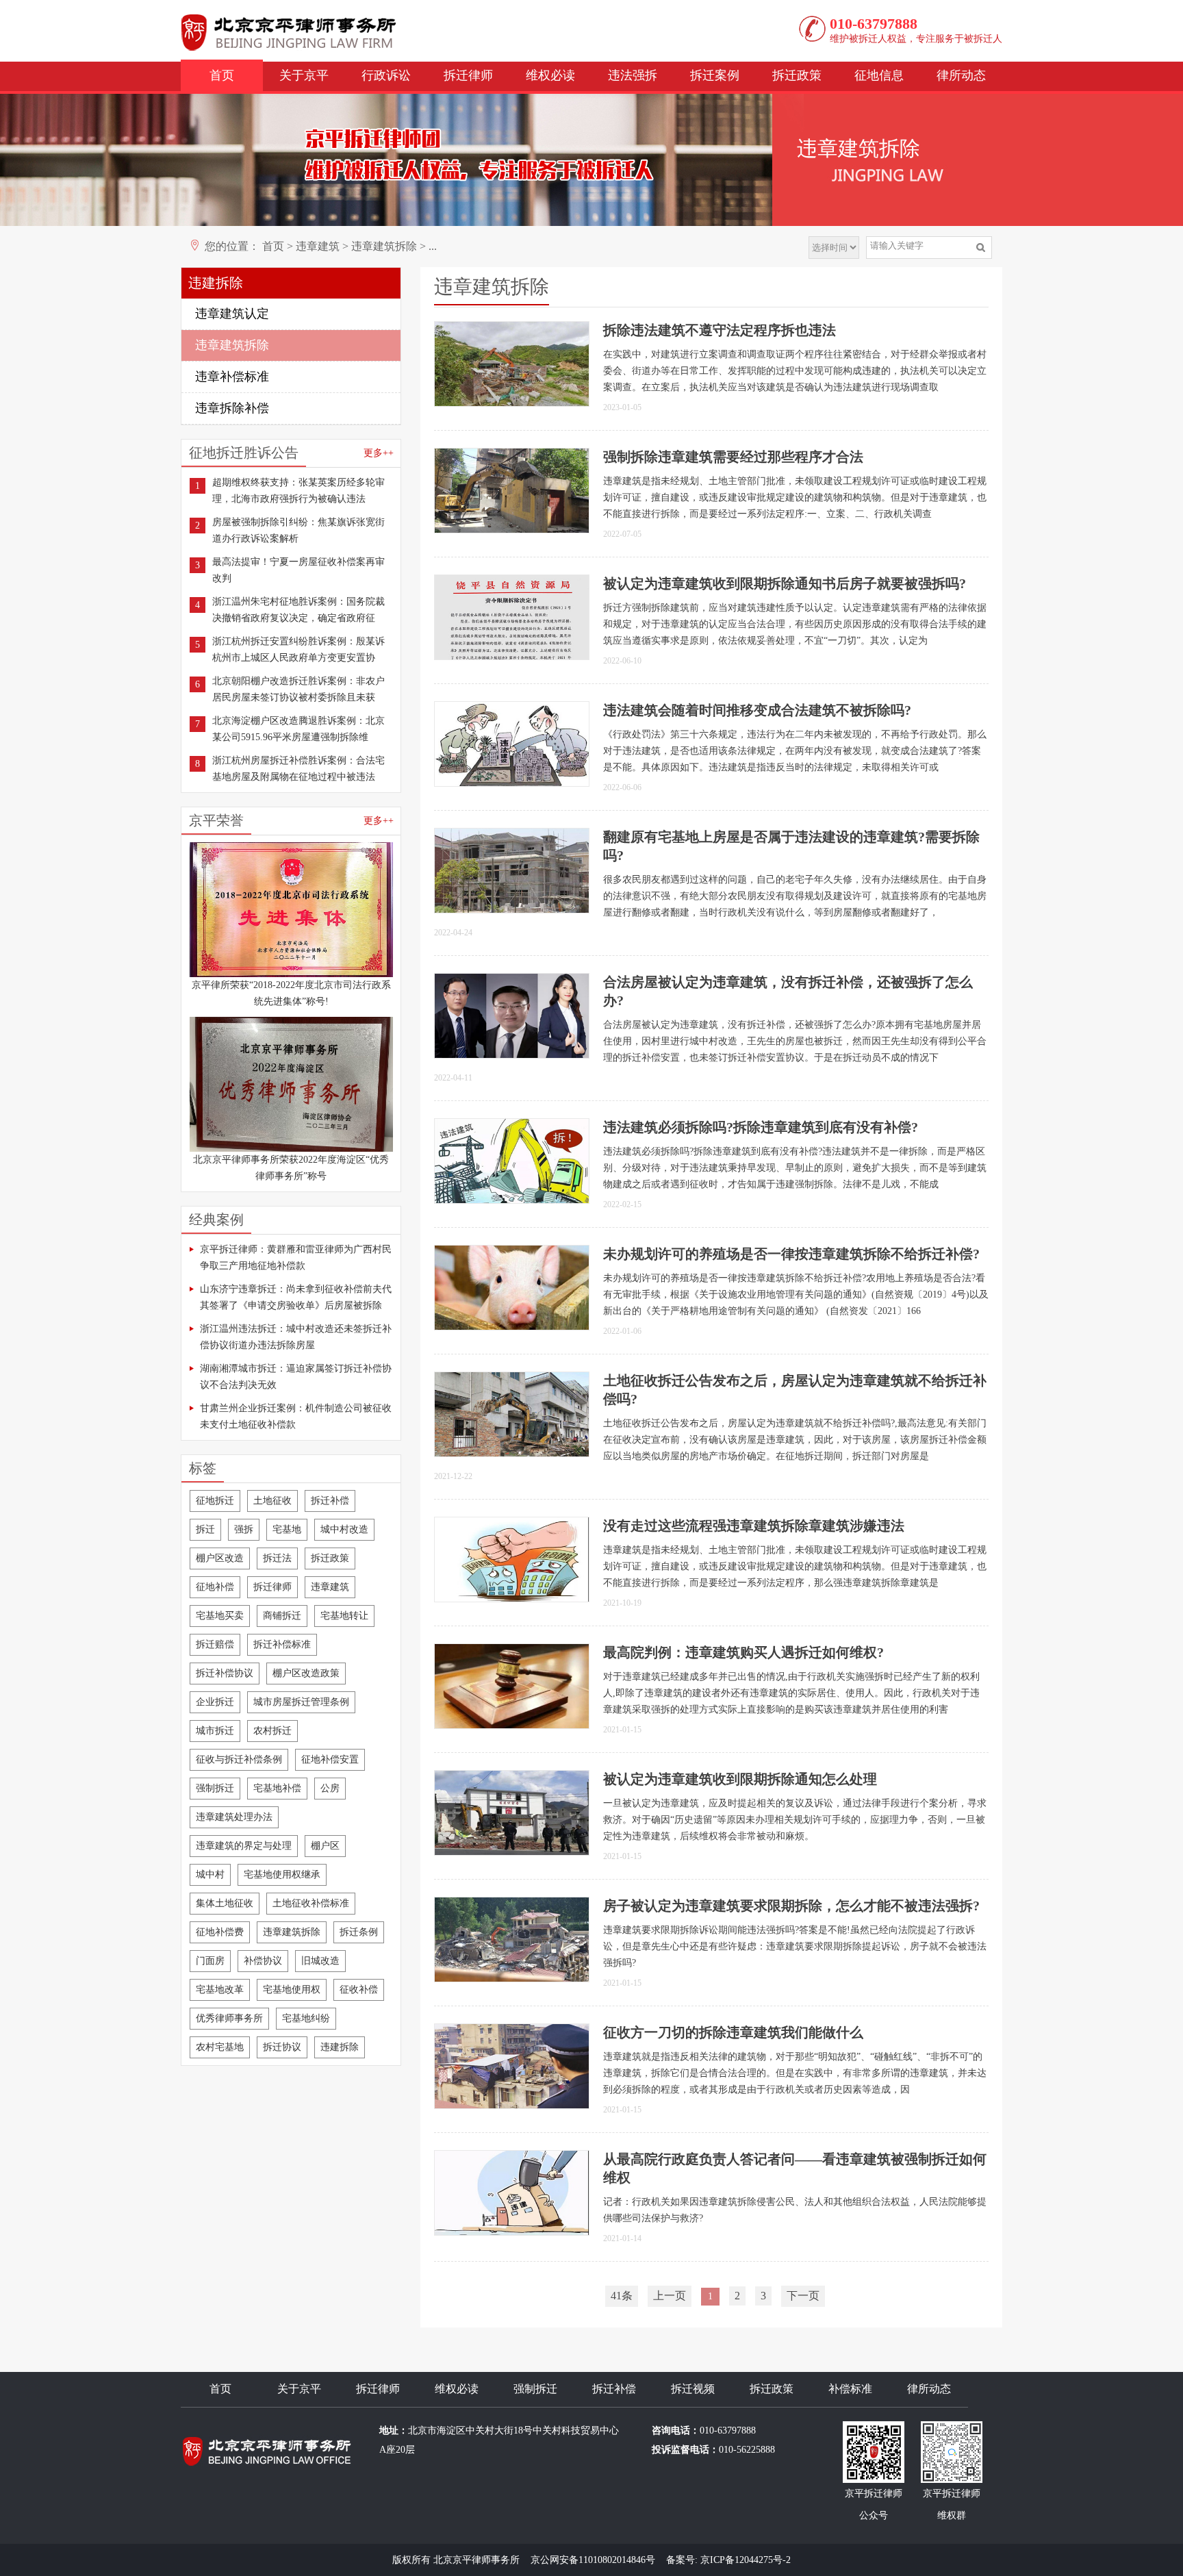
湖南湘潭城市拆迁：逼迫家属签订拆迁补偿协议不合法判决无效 (296, 1377)
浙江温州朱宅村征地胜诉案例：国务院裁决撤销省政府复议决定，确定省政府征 (298, 610)
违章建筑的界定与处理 (244, 1846)
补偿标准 (850, 2389)
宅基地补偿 (277, 1788)
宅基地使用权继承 (282, 1874)
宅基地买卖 (220, 1616)
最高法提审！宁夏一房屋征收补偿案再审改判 (298, 570)
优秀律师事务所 (229, 2018)
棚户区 (325, 1846)
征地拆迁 (215, 1501)
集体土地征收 (225, 1903)
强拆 (244, 1529)
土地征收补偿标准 (311, 1903)
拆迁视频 (693, 2389)
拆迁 (205, 1529)
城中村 (210, 1874)
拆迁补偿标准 (282, 1644)
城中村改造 (344, 1529)
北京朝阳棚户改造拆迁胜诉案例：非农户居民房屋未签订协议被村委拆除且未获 (298, 689)
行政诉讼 (386, 75)
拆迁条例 (359, 1932)
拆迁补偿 (330, 1501)
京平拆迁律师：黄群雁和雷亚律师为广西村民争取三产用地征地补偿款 (296, 1258)
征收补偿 (359, 1990)
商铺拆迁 (282, 1616)
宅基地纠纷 (306, 2018)
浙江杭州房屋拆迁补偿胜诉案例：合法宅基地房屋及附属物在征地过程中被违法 (298, 769)
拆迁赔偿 (215, 1644)
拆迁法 (277, 1558)
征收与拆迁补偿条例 (239, 1759)
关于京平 (304, 75)
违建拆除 (340, 2047)
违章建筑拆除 (384, 246)
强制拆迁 (215, 1788)
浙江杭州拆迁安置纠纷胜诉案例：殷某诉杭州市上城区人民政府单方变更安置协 (298, 649)
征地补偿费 (220, 1932)
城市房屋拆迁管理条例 (301, 1702)
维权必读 (550, 75)
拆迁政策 (797, 75)
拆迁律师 (468, 75)
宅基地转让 (344, 1616)
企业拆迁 (215, 1702)
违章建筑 (318, 246)
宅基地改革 (220, 1990)
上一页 (670, 2296)
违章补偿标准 (232, 377)
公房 (330, 1788)
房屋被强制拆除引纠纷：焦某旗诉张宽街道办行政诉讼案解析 (298, 530)
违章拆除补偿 (232, 408)
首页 (222, 75)
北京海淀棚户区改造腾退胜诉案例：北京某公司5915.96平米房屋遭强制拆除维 (298, 729)
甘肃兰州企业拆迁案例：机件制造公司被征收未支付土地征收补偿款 (296, 1416)
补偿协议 (263, 1961)
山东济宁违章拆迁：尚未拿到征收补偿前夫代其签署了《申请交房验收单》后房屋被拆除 (296, 1297)
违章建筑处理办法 (234, 1817)
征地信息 (879, 75)
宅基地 (287, 1529)
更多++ (379, 453)
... (433, 246)
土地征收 (272, 1501)
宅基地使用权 (292, 1990)
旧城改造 (320, 1961)
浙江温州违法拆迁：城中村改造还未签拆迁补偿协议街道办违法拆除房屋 (296, 1337)
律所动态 (961, 75)
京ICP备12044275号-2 (746, 2560)
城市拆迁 (215, 1731)
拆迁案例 (715, 75)
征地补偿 (215, 1587)
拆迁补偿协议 (225, 1673)
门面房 (210, 1961)
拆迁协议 (282, 2047)
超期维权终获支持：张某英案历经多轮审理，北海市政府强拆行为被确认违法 (298, 491)
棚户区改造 (220, 1558)
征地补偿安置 (330, 1759)
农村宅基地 (220, 2047)
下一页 (803, 2296)
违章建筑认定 (232, 314)
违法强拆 (633, 75)
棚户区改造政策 (306, 1673)
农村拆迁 (272, 1731)
